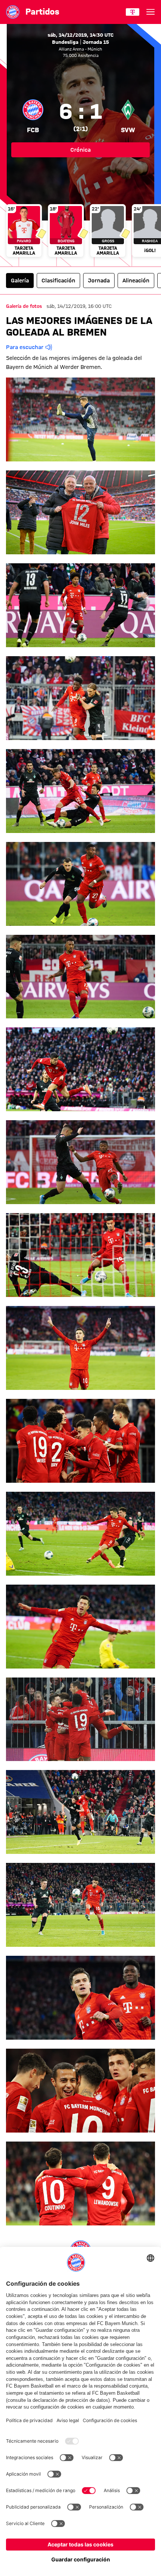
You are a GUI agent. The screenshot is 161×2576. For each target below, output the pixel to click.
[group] (80, 231)
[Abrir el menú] (151, 12)
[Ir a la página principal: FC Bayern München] (13, 12)
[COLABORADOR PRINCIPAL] (133, 12)
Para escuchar (25, 347)
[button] (80, 419)
